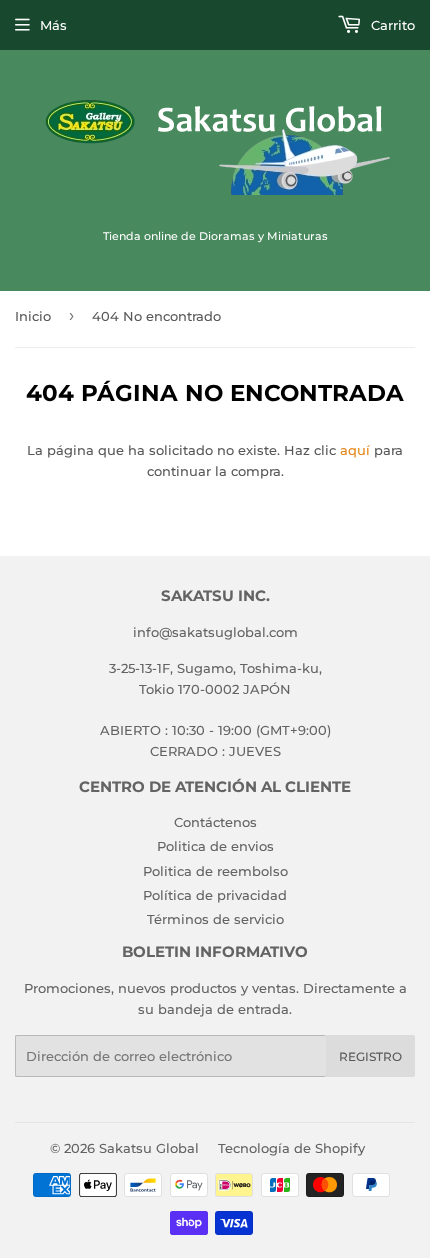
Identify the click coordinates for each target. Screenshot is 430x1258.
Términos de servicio (215, 919)
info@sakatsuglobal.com (215, 632)
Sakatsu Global (149, 1148)
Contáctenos (215, 822)
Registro (370, 1056)
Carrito (391, 25)
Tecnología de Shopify (291, 1148)
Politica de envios (215, 846)
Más (53, 25)
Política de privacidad (215, 895)
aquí (355, 450)
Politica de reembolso (215, 871)
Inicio (33, 316)
